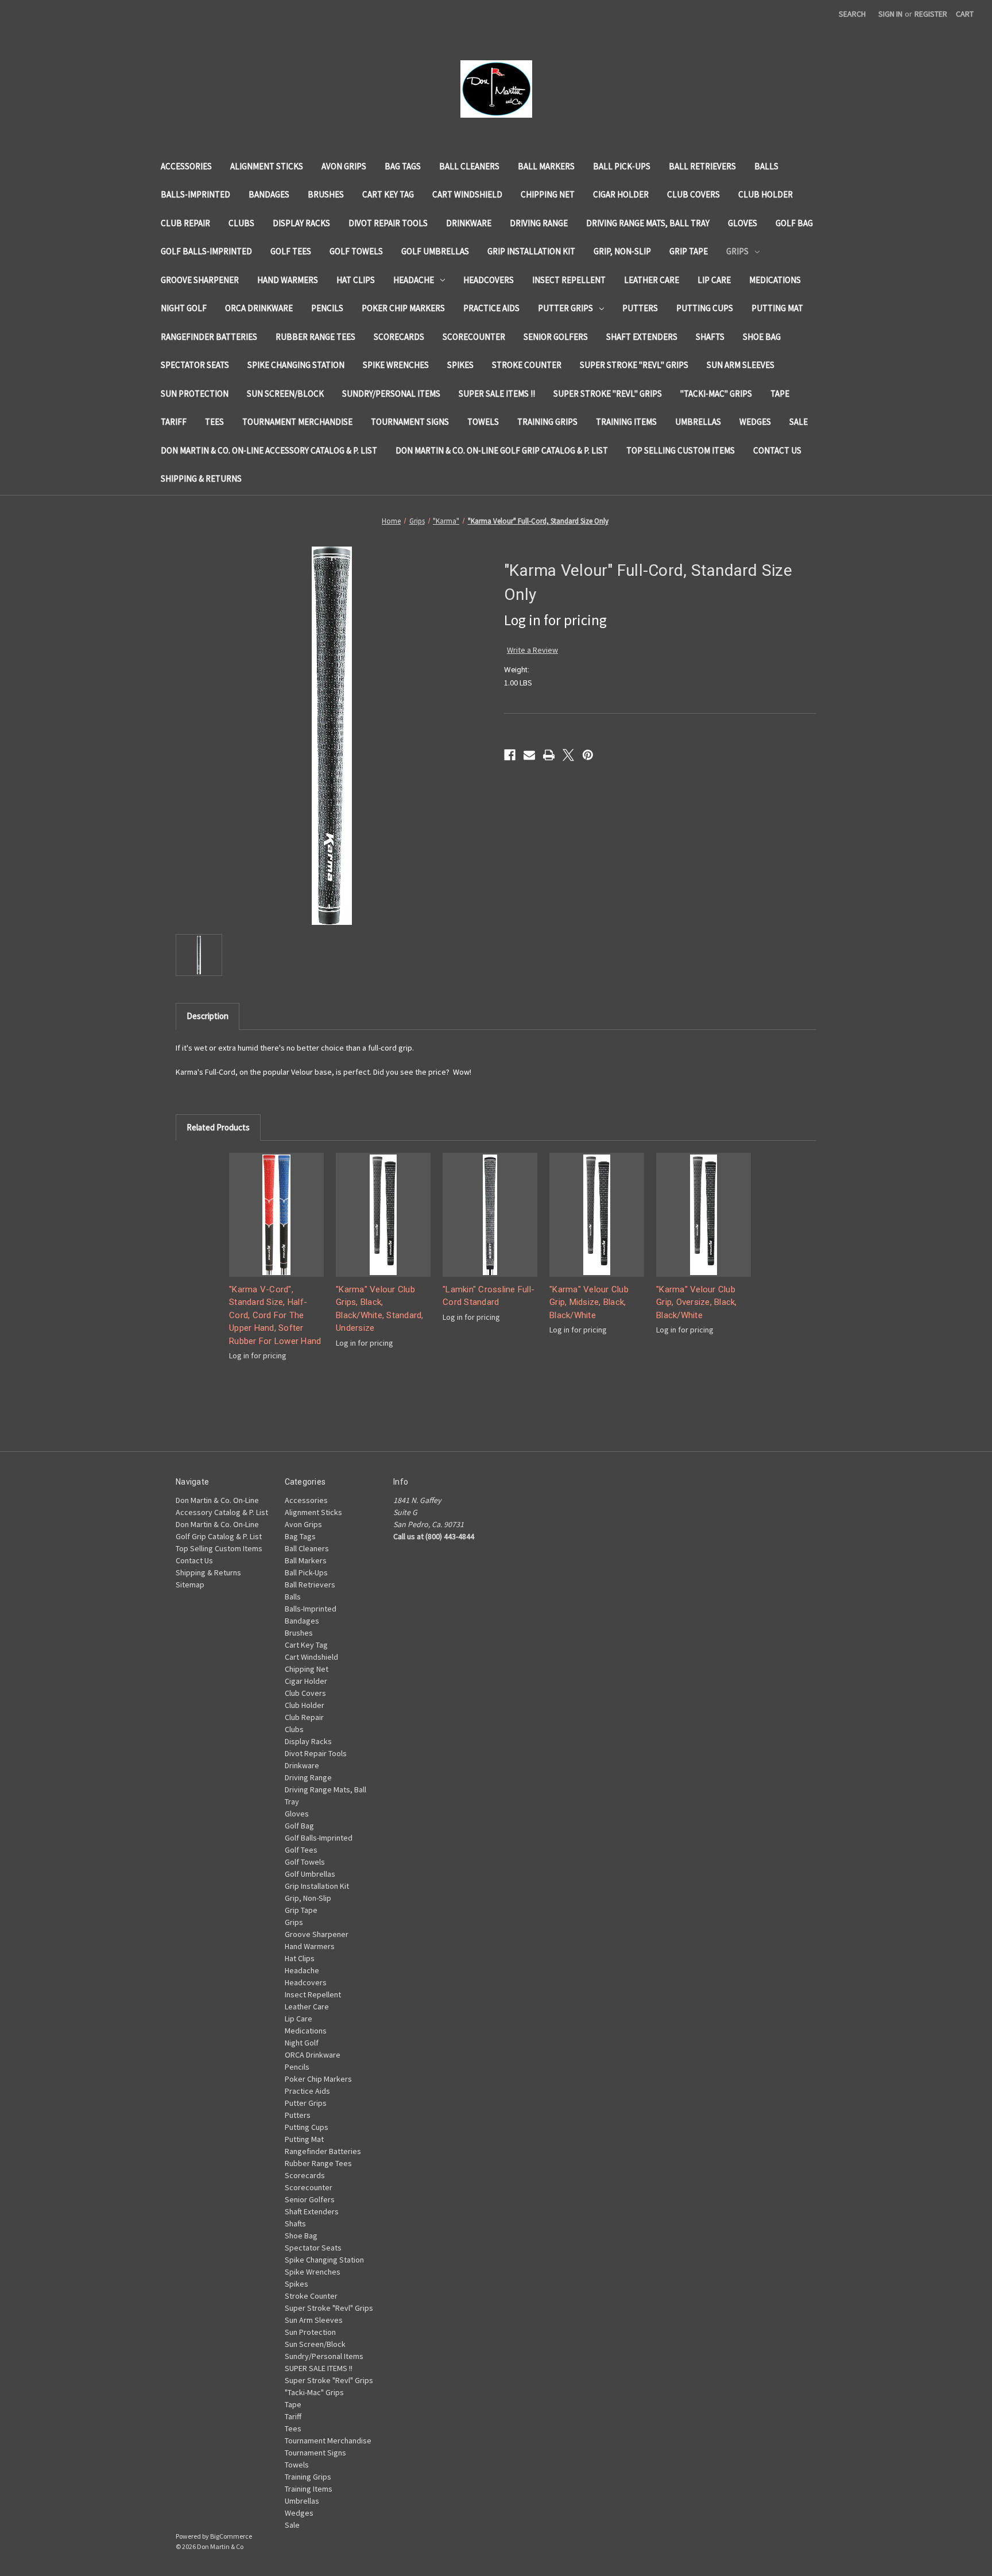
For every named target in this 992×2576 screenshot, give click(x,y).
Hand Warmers (288, 280)
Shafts (710, 337)
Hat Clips (356, 280)
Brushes (326, 194)
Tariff (174, 422)
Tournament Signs (410, 422)
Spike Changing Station (296, 365)
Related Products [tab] (218, 1127)
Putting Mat (777, 308)
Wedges (755, 422)
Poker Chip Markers (403, 308)
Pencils (327, 308)
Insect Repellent (569, 280)
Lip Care (714, 280)
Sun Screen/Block (285, 394)
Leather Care (652, 280)
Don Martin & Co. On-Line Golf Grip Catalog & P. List (502, 450)
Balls (766, 166)
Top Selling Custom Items (681, 450)
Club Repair (185, 223)
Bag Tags (403, 166)
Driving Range (539, 223)
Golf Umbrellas (435, 251)
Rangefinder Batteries (209, 337)
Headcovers (489, 280)
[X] (568, 755)
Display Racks (301, 223)
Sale (799, 422)
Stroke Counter (527, 365)
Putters (640, 308)
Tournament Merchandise (297, 422)
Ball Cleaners (469, 166)
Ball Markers (546, 166)
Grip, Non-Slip (622, 251)
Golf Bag (794, 223)
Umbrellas (698, 422)
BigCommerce (231, 2536)
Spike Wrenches (396, 365)
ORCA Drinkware (259, 308)
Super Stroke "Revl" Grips (634, 365)
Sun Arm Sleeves (741, 365)
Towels (483, 422)
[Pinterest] (588, 755)
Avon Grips (344, 166)
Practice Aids (491, 308)
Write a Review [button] (532, 650)
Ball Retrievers (702, 166)
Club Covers (693, 194)
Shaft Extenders (642, 337)
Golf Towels (356, 251)
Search (852, 14)
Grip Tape (689, 251)
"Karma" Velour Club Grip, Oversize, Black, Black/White (697, 1302)
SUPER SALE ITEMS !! (497, 394)
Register (931, 14)
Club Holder (766, 194)
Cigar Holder (621, 194)
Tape (780, 394)
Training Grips (547, 422)
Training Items (626, 422)
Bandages (269, 194)
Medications (775, 280)
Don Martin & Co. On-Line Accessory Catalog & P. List (269, 450)
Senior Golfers (556, 337)
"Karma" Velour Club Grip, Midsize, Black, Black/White (589, 1302)
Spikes (460, 365)
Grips (737, 251)
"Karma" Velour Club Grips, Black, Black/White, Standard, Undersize (380, 1309)
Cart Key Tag (388, 194)
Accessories (186, 166)
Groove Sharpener (200, 280)
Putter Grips (565, 308)
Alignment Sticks (267, 166)
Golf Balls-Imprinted (206, 251)
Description (208, 1016)
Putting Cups (705, 308)
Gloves (743, 223)
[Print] (549, 755)
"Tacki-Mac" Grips (716, 394)
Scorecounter (474, 337)
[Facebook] (510, 755)
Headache (414, 280)
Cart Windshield (467, 194)
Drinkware (469, 223)
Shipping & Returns (201, 479)
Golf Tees (291, 251)
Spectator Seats (195, 365)
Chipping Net (548, 194)
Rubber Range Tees (315, 337)
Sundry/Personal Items (391, 394)
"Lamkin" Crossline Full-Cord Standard (489, 1296)
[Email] (529, 755)
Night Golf (184, 308)
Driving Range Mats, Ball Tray (648, 223)
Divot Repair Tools (388, 223)
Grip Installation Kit (531, 251)
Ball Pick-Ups (622, 166)
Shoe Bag (762, 337)
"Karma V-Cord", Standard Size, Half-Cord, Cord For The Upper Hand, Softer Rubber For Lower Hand (275, 1315)
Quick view (277, 1215)
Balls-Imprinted (195, 194)
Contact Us (777, 450)
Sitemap (190, 1585)
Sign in (890, 14)
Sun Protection (195, 394)
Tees (214, 422)
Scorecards (399, 337)
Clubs (241, 223)
